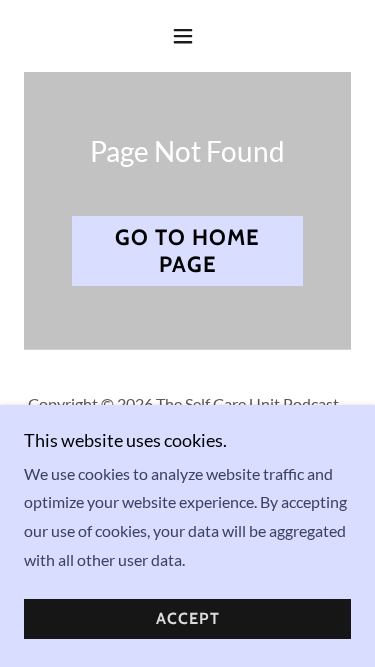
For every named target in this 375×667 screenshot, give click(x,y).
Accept (188, 619)
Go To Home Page (187, 251)
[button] (187, 36)
